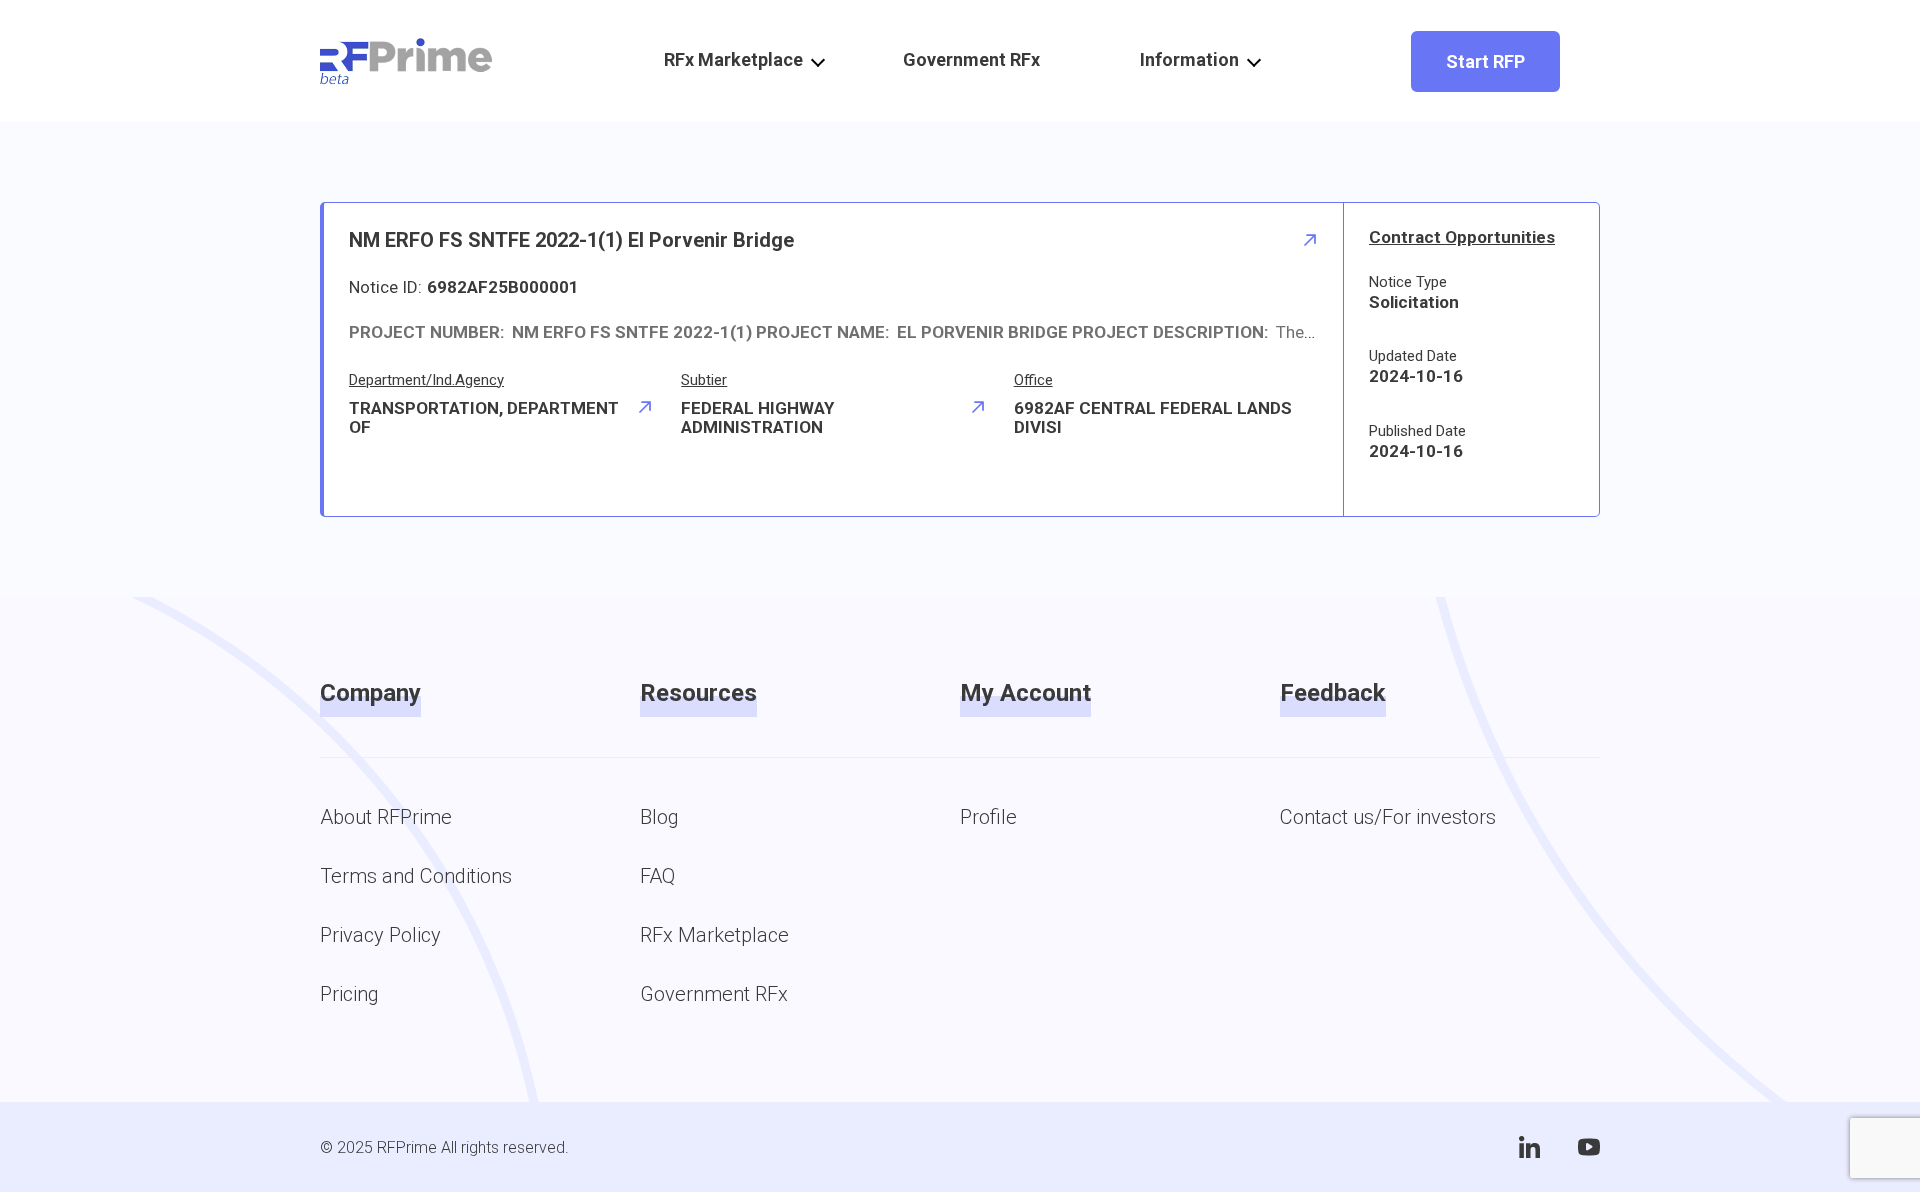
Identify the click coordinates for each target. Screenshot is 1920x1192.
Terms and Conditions (416, 876)
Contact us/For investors (1388, 817)
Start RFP (1485, 61)
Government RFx (971, 59)
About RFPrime (386, 817)
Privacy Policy (380, 935)
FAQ (657, 876)
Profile (988, 817)
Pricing (349, 994)
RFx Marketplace (714, 935)
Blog (659, 817)
